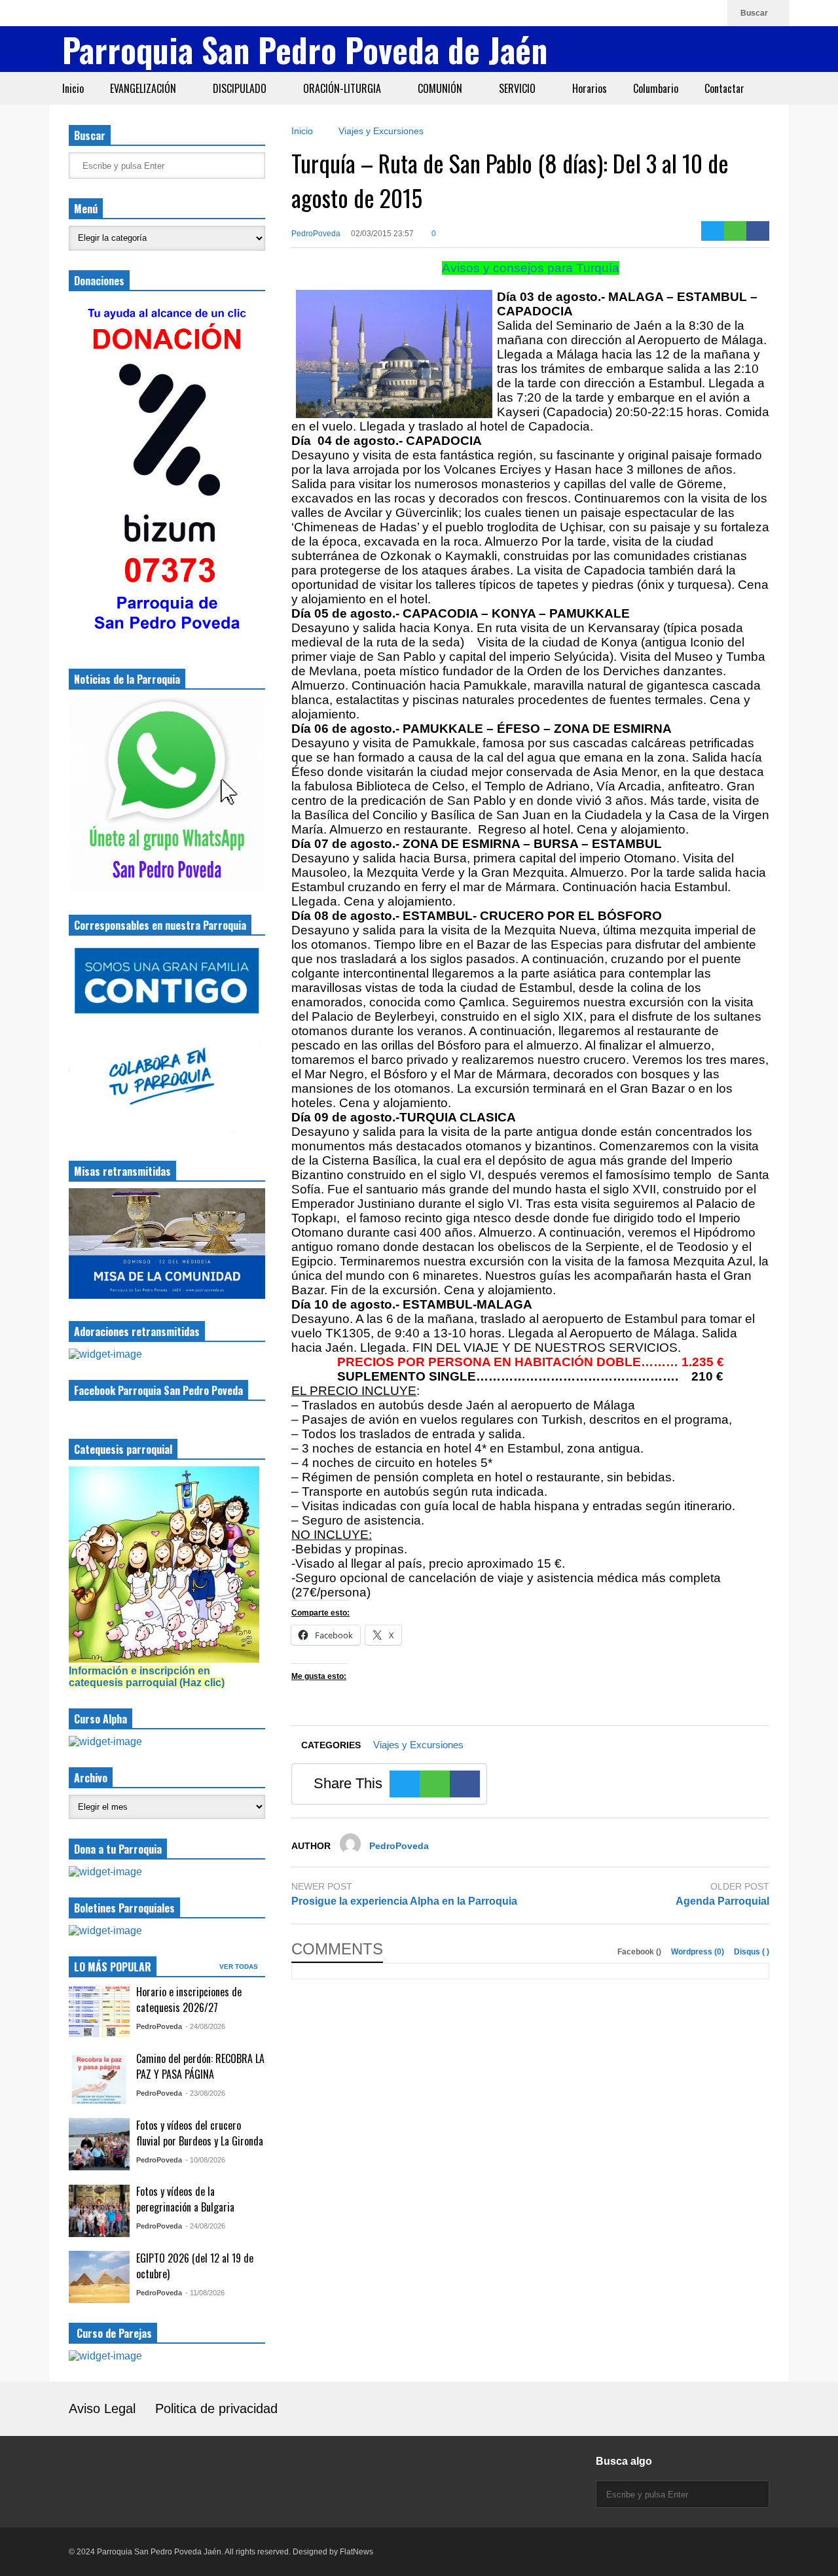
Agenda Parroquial (722, 1901)
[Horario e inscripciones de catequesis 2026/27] (99, 2011)
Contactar (724, 88)
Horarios (590, 88)
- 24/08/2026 (205, 2026)
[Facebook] (669, 13)
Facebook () (640, 1952)
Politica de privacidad (216, 2408)
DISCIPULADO (241, 88)
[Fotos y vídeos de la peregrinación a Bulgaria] (99, 2211)
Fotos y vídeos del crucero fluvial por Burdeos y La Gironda (200, 2133)
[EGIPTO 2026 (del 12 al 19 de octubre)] (99, 2277)
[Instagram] (648, 13)
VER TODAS (240, 1967)
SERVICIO (519, 88)
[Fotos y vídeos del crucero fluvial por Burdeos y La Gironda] (99, 2144)
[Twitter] (713, 231)
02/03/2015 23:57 (382, 234)
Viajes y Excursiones (418, 1745)
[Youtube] (690, 13)
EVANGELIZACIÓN (144, 88)
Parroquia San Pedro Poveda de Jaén (305, 49)
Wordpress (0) (699, 1952)
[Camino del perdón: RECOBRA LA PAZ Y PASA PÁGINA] (99, 2078)
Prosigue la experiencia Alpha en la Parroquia (404, 1901)
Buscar (755, 13)
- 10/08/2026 (205, 2160)
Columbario (656, 88)
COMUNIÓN (441, 88)
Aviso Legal (102, 2408)
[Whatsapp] (711, 13)
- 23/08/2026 (205, 2093)
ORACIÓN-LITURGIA (343, 88)
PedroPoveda (316, 234)
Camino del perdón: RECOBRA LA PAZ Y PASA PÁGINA (200, 2066)
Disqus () (752, 1952)
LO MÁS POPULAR (113, 1967)
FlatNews (356, 2552)
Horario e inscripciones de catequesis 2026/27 (189, 2000)
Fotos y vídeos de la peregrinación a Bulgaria (185, 2199)
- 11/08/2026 (205, 2293)
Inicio (73, 88)
